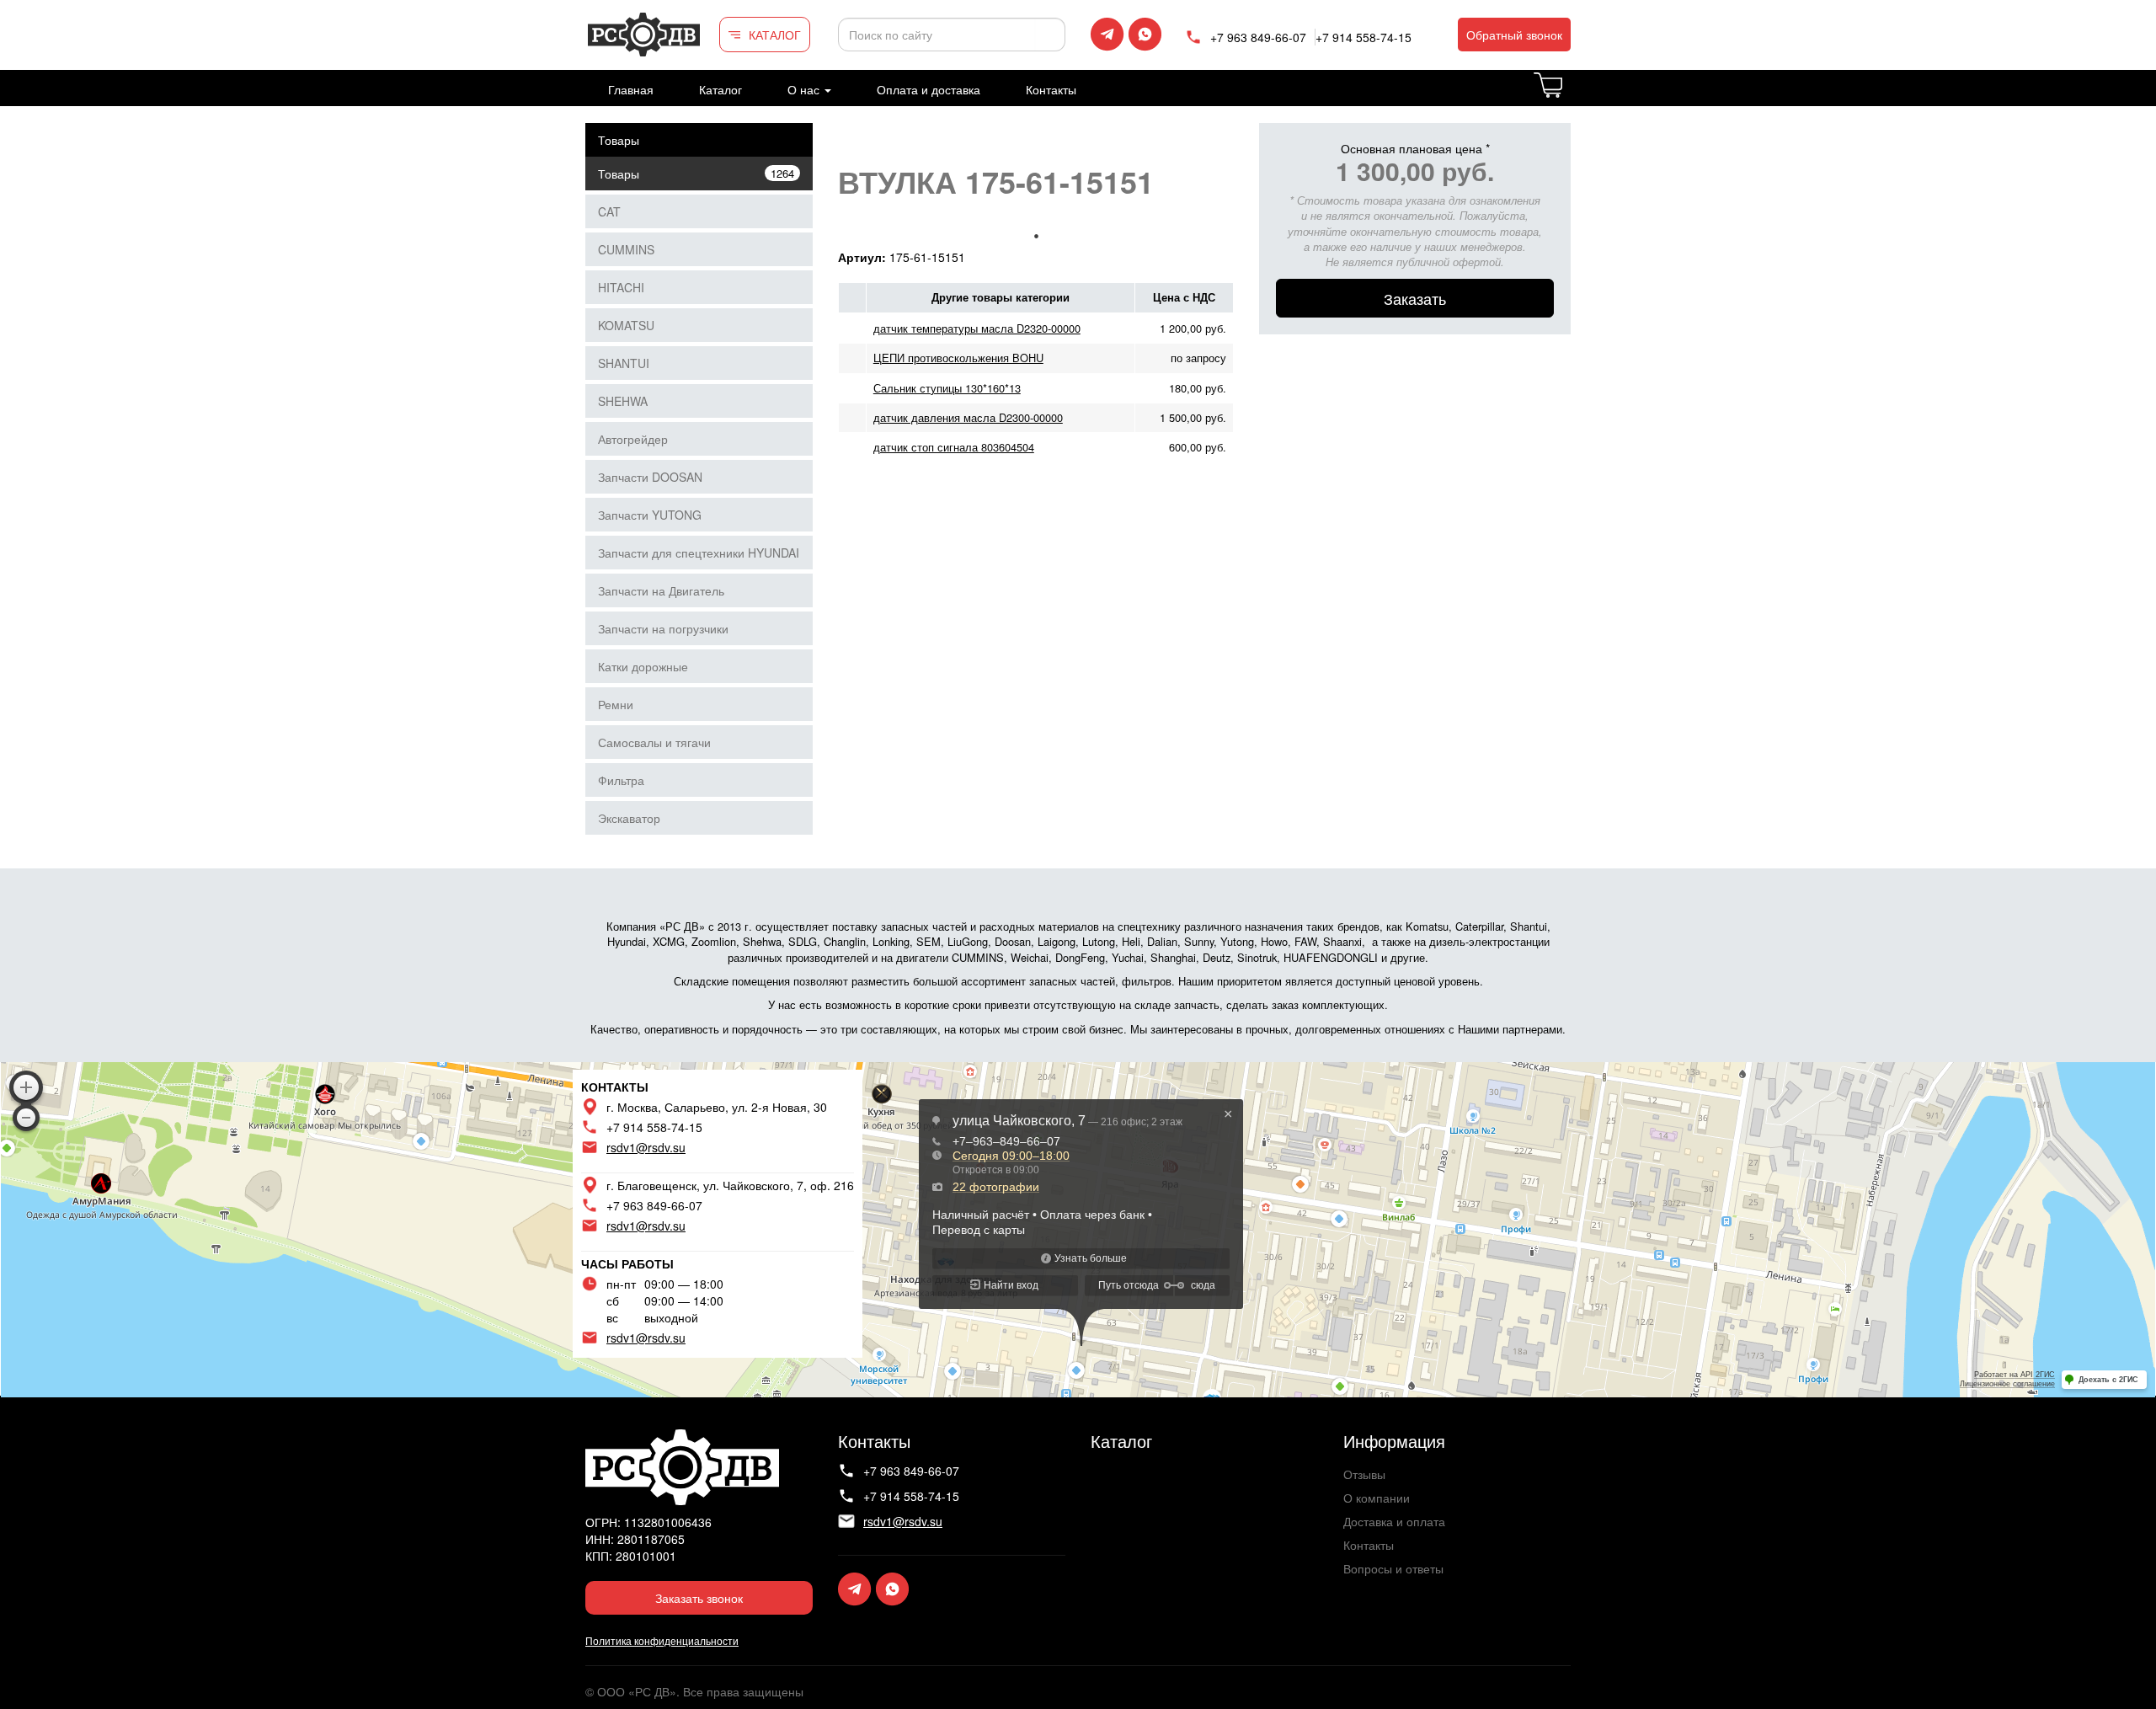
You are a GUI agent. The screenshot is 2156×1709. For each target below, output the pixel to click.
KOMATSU (626, 325)
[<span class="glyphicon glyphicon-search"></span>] (1050, 35)
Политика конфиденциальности (662, 1640)
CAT (609, 211)
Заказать (1415, 298)
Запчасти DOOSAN (650, 477)
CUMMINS (626, 249)
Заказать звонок (699, 1598)
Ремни (616, 704)
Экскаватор (629, 818)
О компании (1377, 1498)
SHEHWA (623, 401)
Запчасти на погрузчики (663, 628)
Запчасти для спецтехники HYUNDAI (699, 553)
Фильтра (621, 780)
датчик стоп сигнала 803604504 (954, 447)
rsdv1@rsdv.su (646, 1147)
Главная (631, 89)
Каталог (720, 89)
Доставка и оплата (1394, 1521)
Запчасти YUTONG (650, 515)
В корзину (1569, 95)
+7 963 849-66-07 (1258, 37)
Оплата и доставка (929, 89)
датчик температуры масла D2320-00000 (977, 328)
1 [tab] (1036, 236)
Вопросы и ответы (1393, 1568)
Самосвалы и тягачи (654, 742)
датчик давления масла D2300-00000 (968, 417)
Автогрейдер (633, 439)
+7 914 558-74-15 (1364, 37)
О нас (805, 89)
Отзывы (1364, 1474)
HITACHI (621, 287)
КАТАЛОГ (775, 35)
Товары (619, 140)
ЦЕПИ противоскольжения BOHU (958, 358)
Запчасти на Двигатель (661, 590)
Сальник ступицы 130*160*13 (947, 388)
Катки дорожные (643, 666)
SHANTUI (624, 363)
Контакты (1051, 89)
